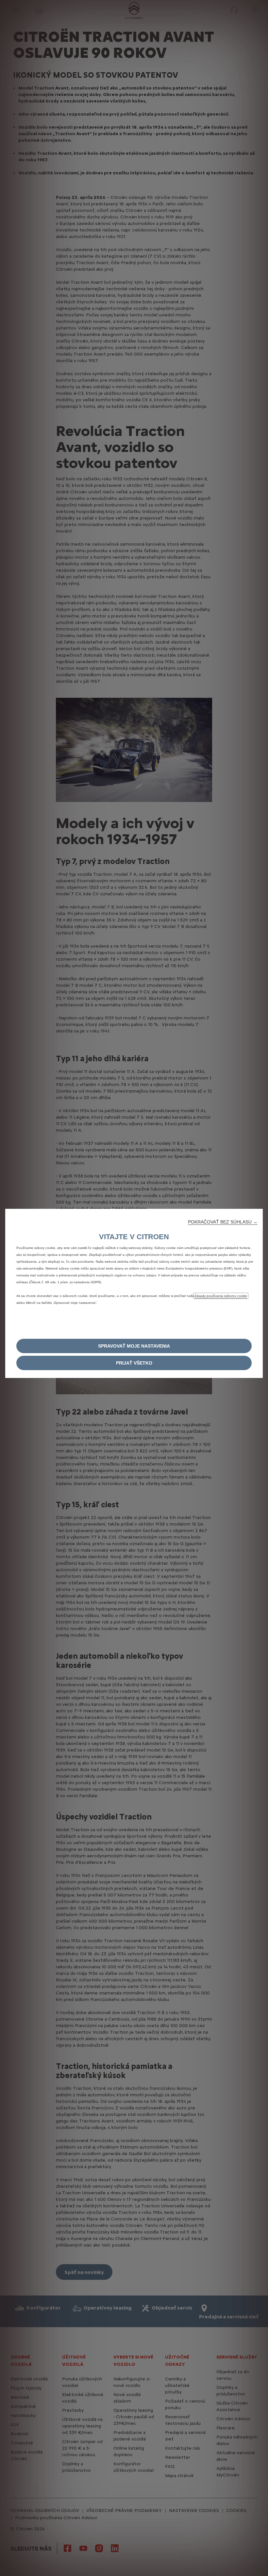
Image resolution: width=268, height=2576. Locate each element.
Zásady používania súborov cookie (221, 1296)
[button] (223, 1222)
